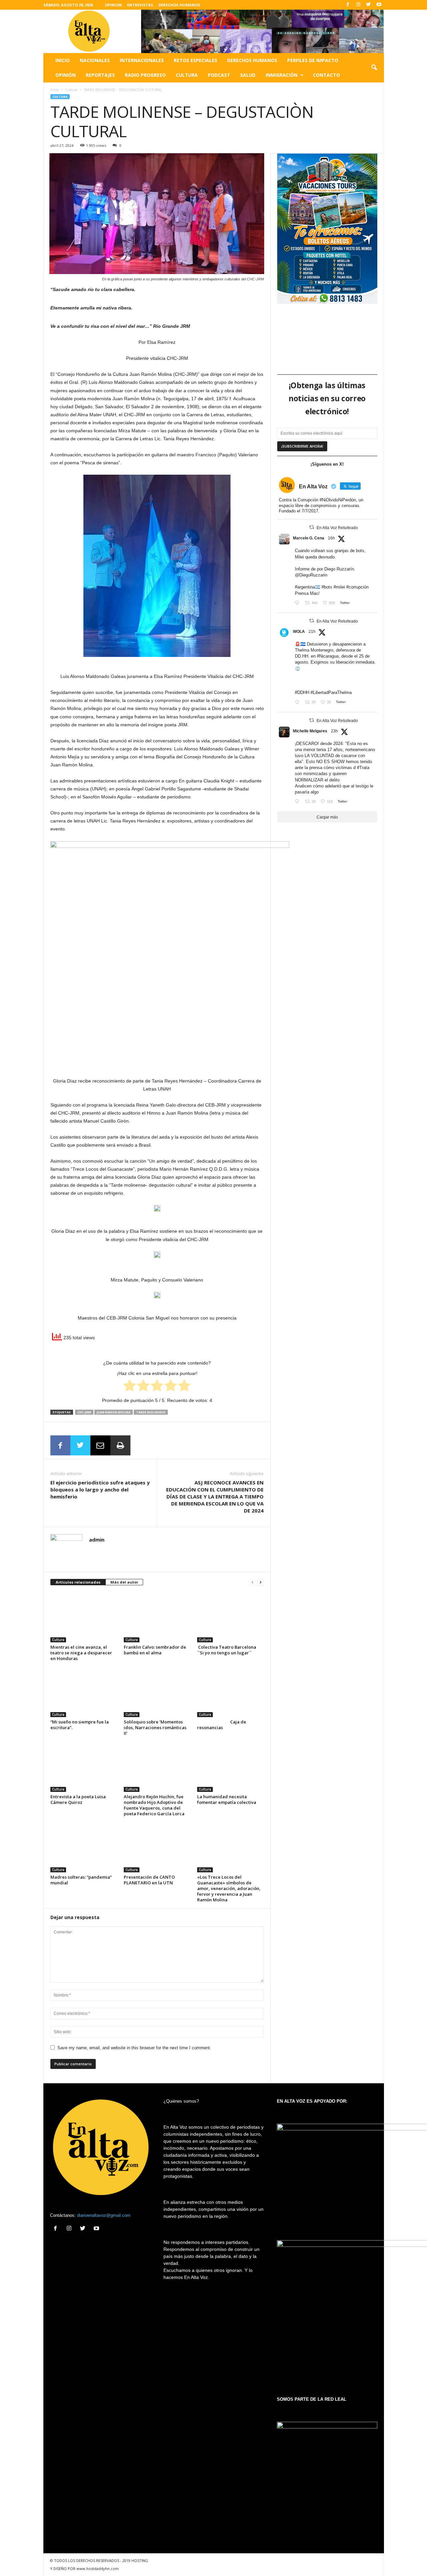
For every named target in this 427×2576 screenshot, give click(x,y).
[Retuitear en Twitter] (312, 527)
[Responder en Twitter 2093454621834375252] (298, 703)
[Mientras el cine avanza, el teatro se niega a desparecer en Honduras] (84, 1617)
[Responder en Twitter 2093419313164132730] (298, 802)
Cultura (187, 75)
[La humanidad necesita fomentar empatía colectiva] (231, 1767)
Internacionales (142, 60)
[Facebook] (348, 5)
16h (331, 538)
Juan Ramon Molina (114, 1412)
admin (97, 1540)
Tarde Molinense (151, 1412)
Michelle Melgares (310, 731)
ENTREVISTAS (140, 5)
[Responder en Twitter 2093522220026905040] (298, 603)
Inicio (63, 60)
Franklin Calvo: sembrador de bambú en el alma (155, 1650)
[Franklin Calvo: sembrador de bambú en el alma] (157, 1617)
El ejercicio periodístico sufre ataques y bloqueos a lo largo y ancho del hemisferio (100, 1489)
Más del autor (124, 1582)
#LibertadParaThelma (331, 692)
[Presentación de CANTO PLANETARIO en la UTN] (157, 1847)
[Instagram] (358, 5)
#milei (339, 587)
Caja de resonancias (222, 1725)
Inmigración (282, 75)
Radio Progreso (145, 75)
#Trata (363, 768)
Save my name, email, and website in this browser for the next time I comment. (134, 2048)
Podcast (219, 75)
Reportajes (100, 75)
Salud (248, 75)
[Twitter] (369, 5)
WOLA (299, 632)
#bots (327, 587)
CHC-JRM (84, 1412)
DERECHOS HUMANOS (179, 5)
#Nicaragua (328, 656)
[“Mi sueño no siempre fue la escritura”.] (84, 1692)
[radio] (130, 1387)
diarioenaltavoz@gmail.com (104, 2215)
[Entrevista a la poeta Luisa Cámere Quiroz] (84, 1767)
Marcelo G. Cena (309, 538)
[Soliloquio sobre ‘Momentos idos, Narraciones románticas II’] (157, 1692)
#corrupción (357, 587)
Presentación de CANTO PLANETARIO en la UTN (149, 1880)
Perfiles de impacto (313, 60)
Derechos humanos (252, 60)
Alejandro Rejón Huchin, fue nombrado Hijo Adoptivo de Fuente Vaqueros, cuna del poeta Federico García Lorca (154, 1805)
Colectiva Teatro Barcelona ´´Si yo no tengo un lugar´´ (228, 1650)
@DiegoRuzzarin (311, 575)
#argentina (305, 587)
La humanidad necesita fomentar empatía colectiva (227, 1799)
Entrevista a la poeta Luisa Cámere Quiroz (78, 1799)
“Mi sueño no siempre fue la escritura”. (80, 1725)
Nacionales (95, 60)
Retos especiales (195, 60)
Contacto (326, 75)
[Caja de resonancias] (231, 1692)
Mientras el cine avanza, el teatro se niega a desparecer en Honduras (81, 1653)
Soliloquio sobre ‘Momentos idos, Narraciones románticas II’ (155, 1727)
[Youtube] (379, 5)
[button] (374, 68)
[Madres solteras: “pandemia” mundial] (84, 1847)
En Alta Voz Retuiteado (337, 528)
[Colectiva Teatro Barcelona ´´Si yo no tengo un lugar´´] (231, 1617)
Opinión (66, 75)
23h (334, 731)
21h (312, 632)
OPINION (113, 5)
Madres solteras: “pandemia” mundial (81, 1880)
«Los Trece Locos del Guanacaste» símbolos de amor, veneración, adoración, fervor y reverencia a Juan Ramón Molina (229, 1888)
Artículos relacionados (78, 1582)
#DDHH (302, 692)
